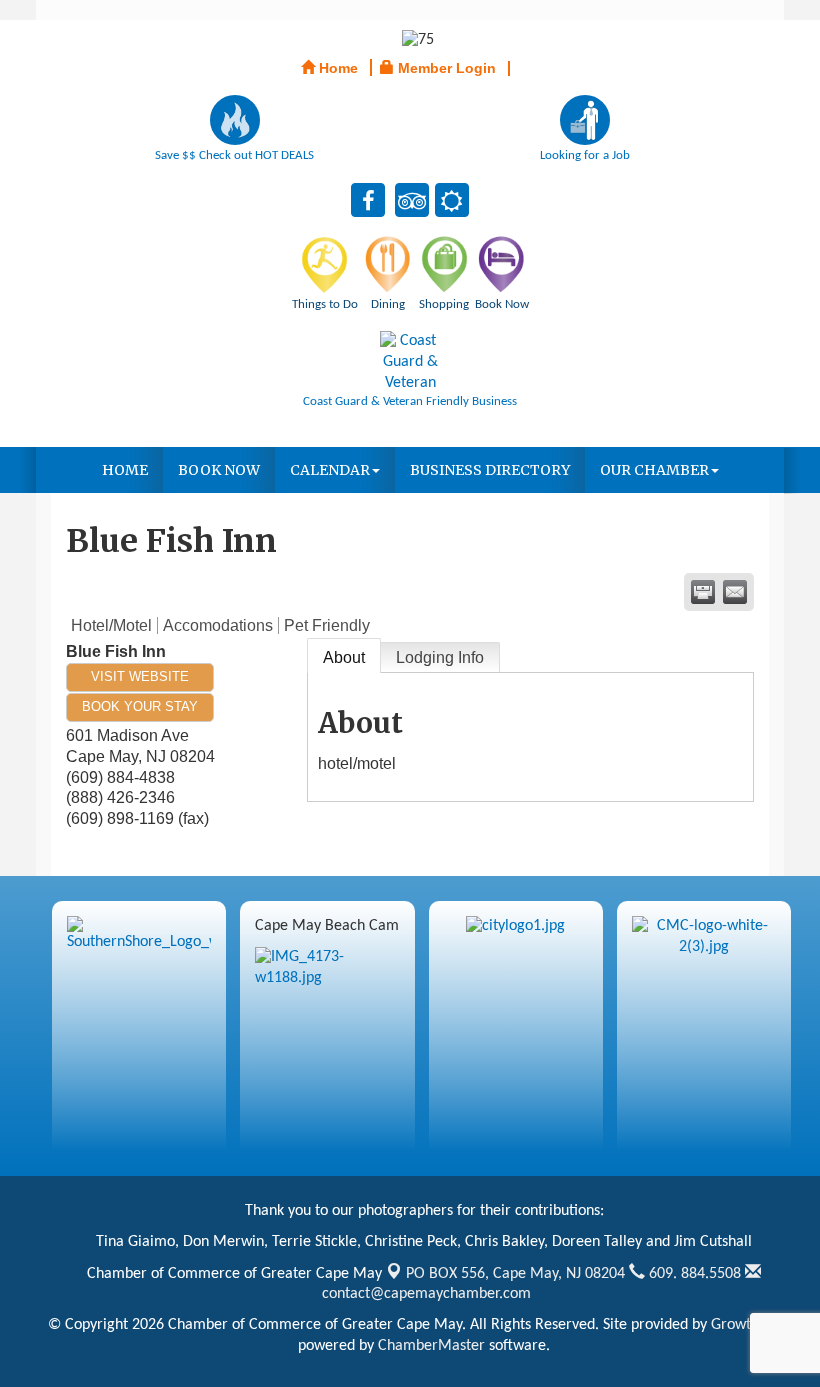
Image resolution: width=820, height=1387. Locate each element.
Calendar (330, 470)
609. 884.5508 (693, 1274)
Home (125, 470)
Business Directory (490, 470)
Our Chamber (654, 470)
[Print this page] (703, 592)
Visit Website (140, 676)
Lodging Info (440, 657)
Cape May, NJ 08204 (515, 1274)
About (344, 657)
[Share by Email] (735, 592)
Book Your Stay (140, 706)
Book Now (219, 470)
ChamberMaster (431, 1346)
